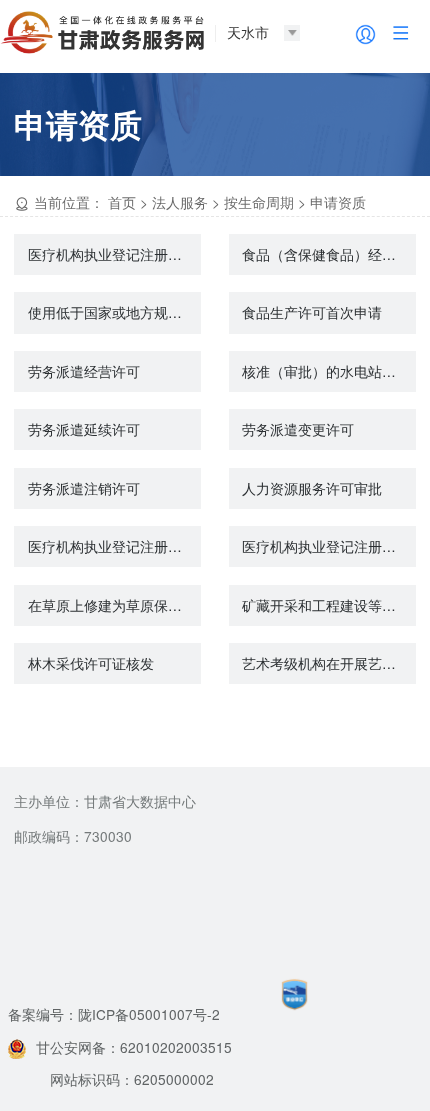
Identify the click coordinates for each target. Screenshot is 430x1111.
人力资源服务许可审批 (312, 488)
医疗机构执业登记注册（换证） (114, 254)
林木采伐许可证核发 (91, 663)
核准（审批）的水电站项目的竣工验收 (329, 371)
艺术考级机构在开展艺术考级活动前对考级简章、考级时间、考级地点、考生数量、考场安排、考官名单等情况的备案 (329, 663)
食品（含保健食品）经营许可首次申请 (329, 254)
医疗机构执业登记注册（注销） (114, 546)
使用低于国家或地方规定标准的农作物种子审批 (114, 312)
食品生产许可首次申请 (312, 312)
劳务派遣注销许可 (84, 488)
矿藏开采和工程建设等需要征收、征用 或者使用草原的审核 (329, 605)
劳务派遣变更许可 (298, 429)
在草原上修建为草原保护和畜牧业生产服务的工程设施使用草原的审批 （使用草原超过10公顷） (114, 605)
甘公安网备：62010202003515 (134, 1047)
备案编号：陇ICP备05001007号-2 (114, 1014)
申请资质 (338, 202)
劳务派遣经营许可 (84, 371)
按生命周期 (259, 202)
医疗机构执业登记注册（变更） (329, 546)
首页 (122, 202)
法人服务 (180, 202)
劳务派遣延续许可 (84, 429)
